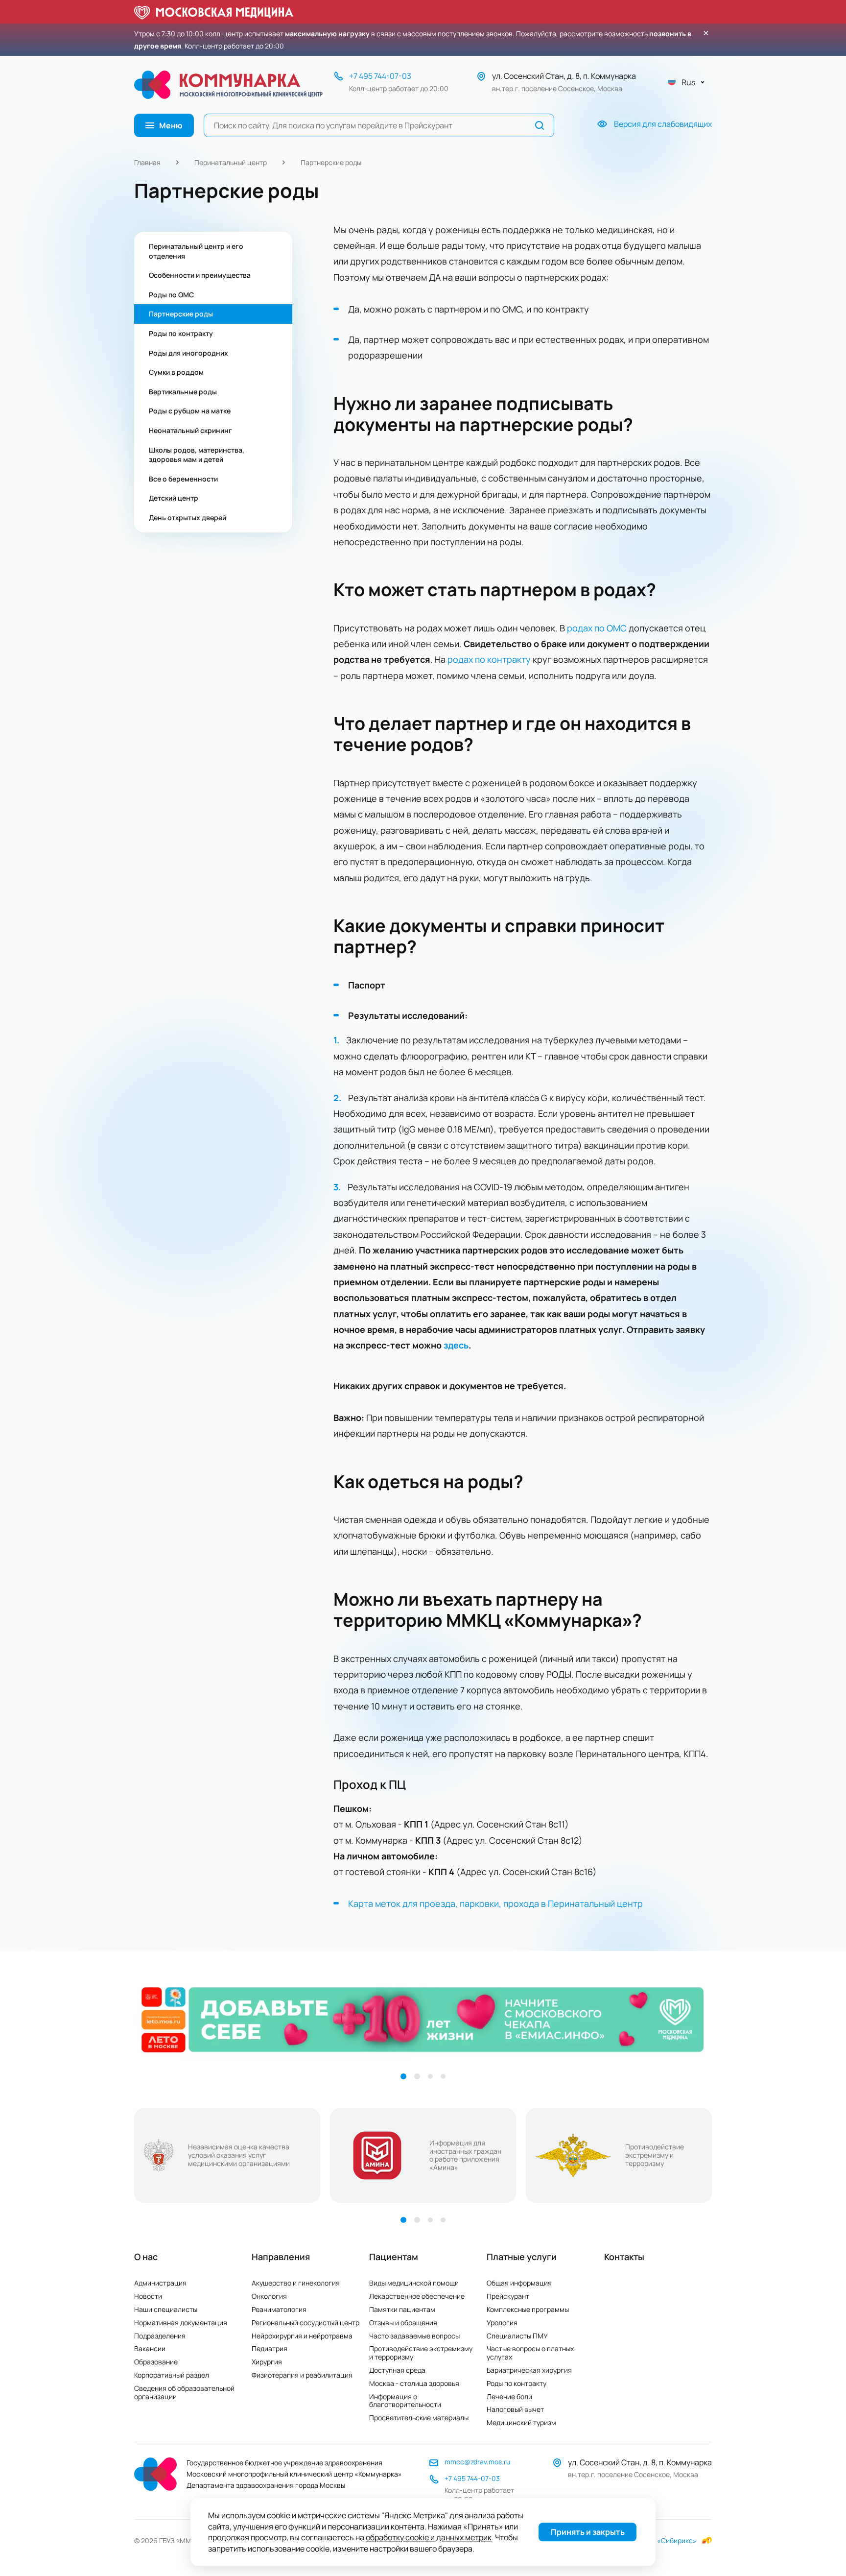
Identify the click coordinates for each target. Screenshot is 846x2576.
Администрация (160, 2283)
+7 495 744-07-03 (380, 76)
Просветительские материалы (419, 2418)
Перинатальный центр (231, 162)
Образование (156, 2362)
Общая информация (519, 2283)
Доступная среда (397, 2370)
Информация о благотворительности (405, 2401)
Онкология (269, 2296)
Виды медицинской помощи (414, 2283)
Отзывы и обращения (403, 2323)
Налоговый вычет (515, 2409)
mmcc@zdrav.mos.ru (477, 2462)
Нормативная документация (181, 2323)
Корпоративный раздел (172, 2375)
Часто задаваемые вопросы (414, 2336)
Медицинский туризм (521, 2422)
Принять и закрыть (588, 2532)
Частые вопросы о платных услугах (530, 2353)
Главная (147, 162)
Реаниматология (279, 2309)
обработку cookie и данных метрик (429, 2538)
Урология (502, 2323)
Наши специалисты (166, 2309)
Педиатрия (270, 2348)
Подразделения (160, 2336)
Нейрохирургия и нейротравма (302, 2336)
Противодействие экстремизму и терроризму (421, 2353)
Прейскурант (508, 2296)
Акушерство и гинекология (296, 2283)
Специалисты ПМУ (517, 2336)
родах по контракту (489, 659)
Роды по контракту (517, 2383)
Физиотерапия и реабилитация (302, 2375)
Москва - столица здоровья (414, 2383)
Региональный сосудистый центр (305, 2323)
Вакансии (150, 2348)
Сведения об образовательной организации (184, 2392)
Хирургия (267, 2362)
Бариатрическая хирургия (529, 2370)
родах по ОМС (597, 628)
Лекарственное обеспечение (417, 2296)
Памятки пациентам (402, 2309)
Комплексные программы (528, 2309)
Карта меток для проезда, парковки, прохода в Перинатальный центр (495, 1903)
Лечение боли (509, 2396)
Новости (148, 2296)
